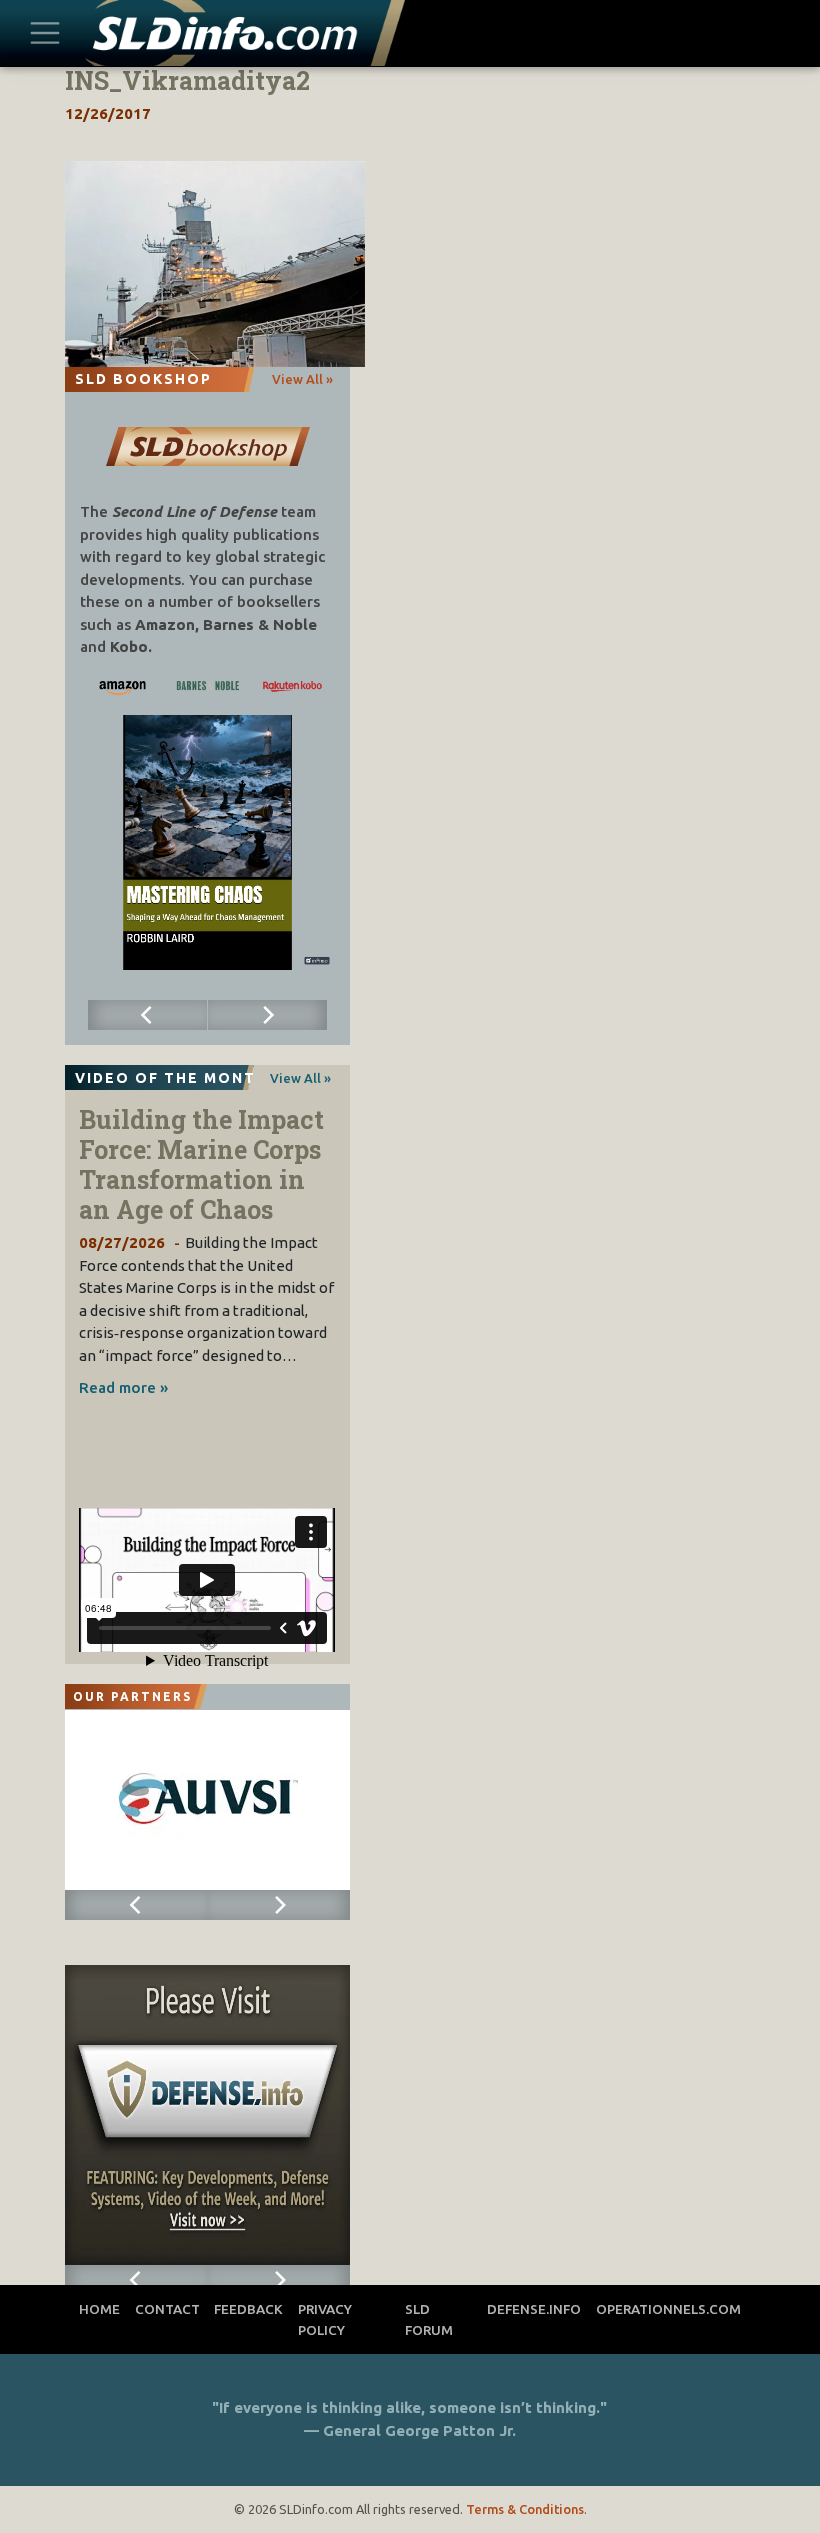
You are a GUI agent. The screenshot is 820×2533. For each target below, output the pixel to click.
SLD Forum (429, 2319)
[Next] (268, 1015)
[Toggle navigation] (45, 32)
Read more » (123, 1387)
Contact (167, 2309)
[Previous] (148, 1015)
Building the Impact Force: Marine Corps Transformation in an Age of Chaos (201, 1164)
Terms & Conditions (525, 2509)
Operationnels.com (668, 2309)
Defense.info (534, 2309)
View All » (302, 379)
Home (99, 2309)
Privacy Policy (325, 2319)
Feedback (248, 2309)
